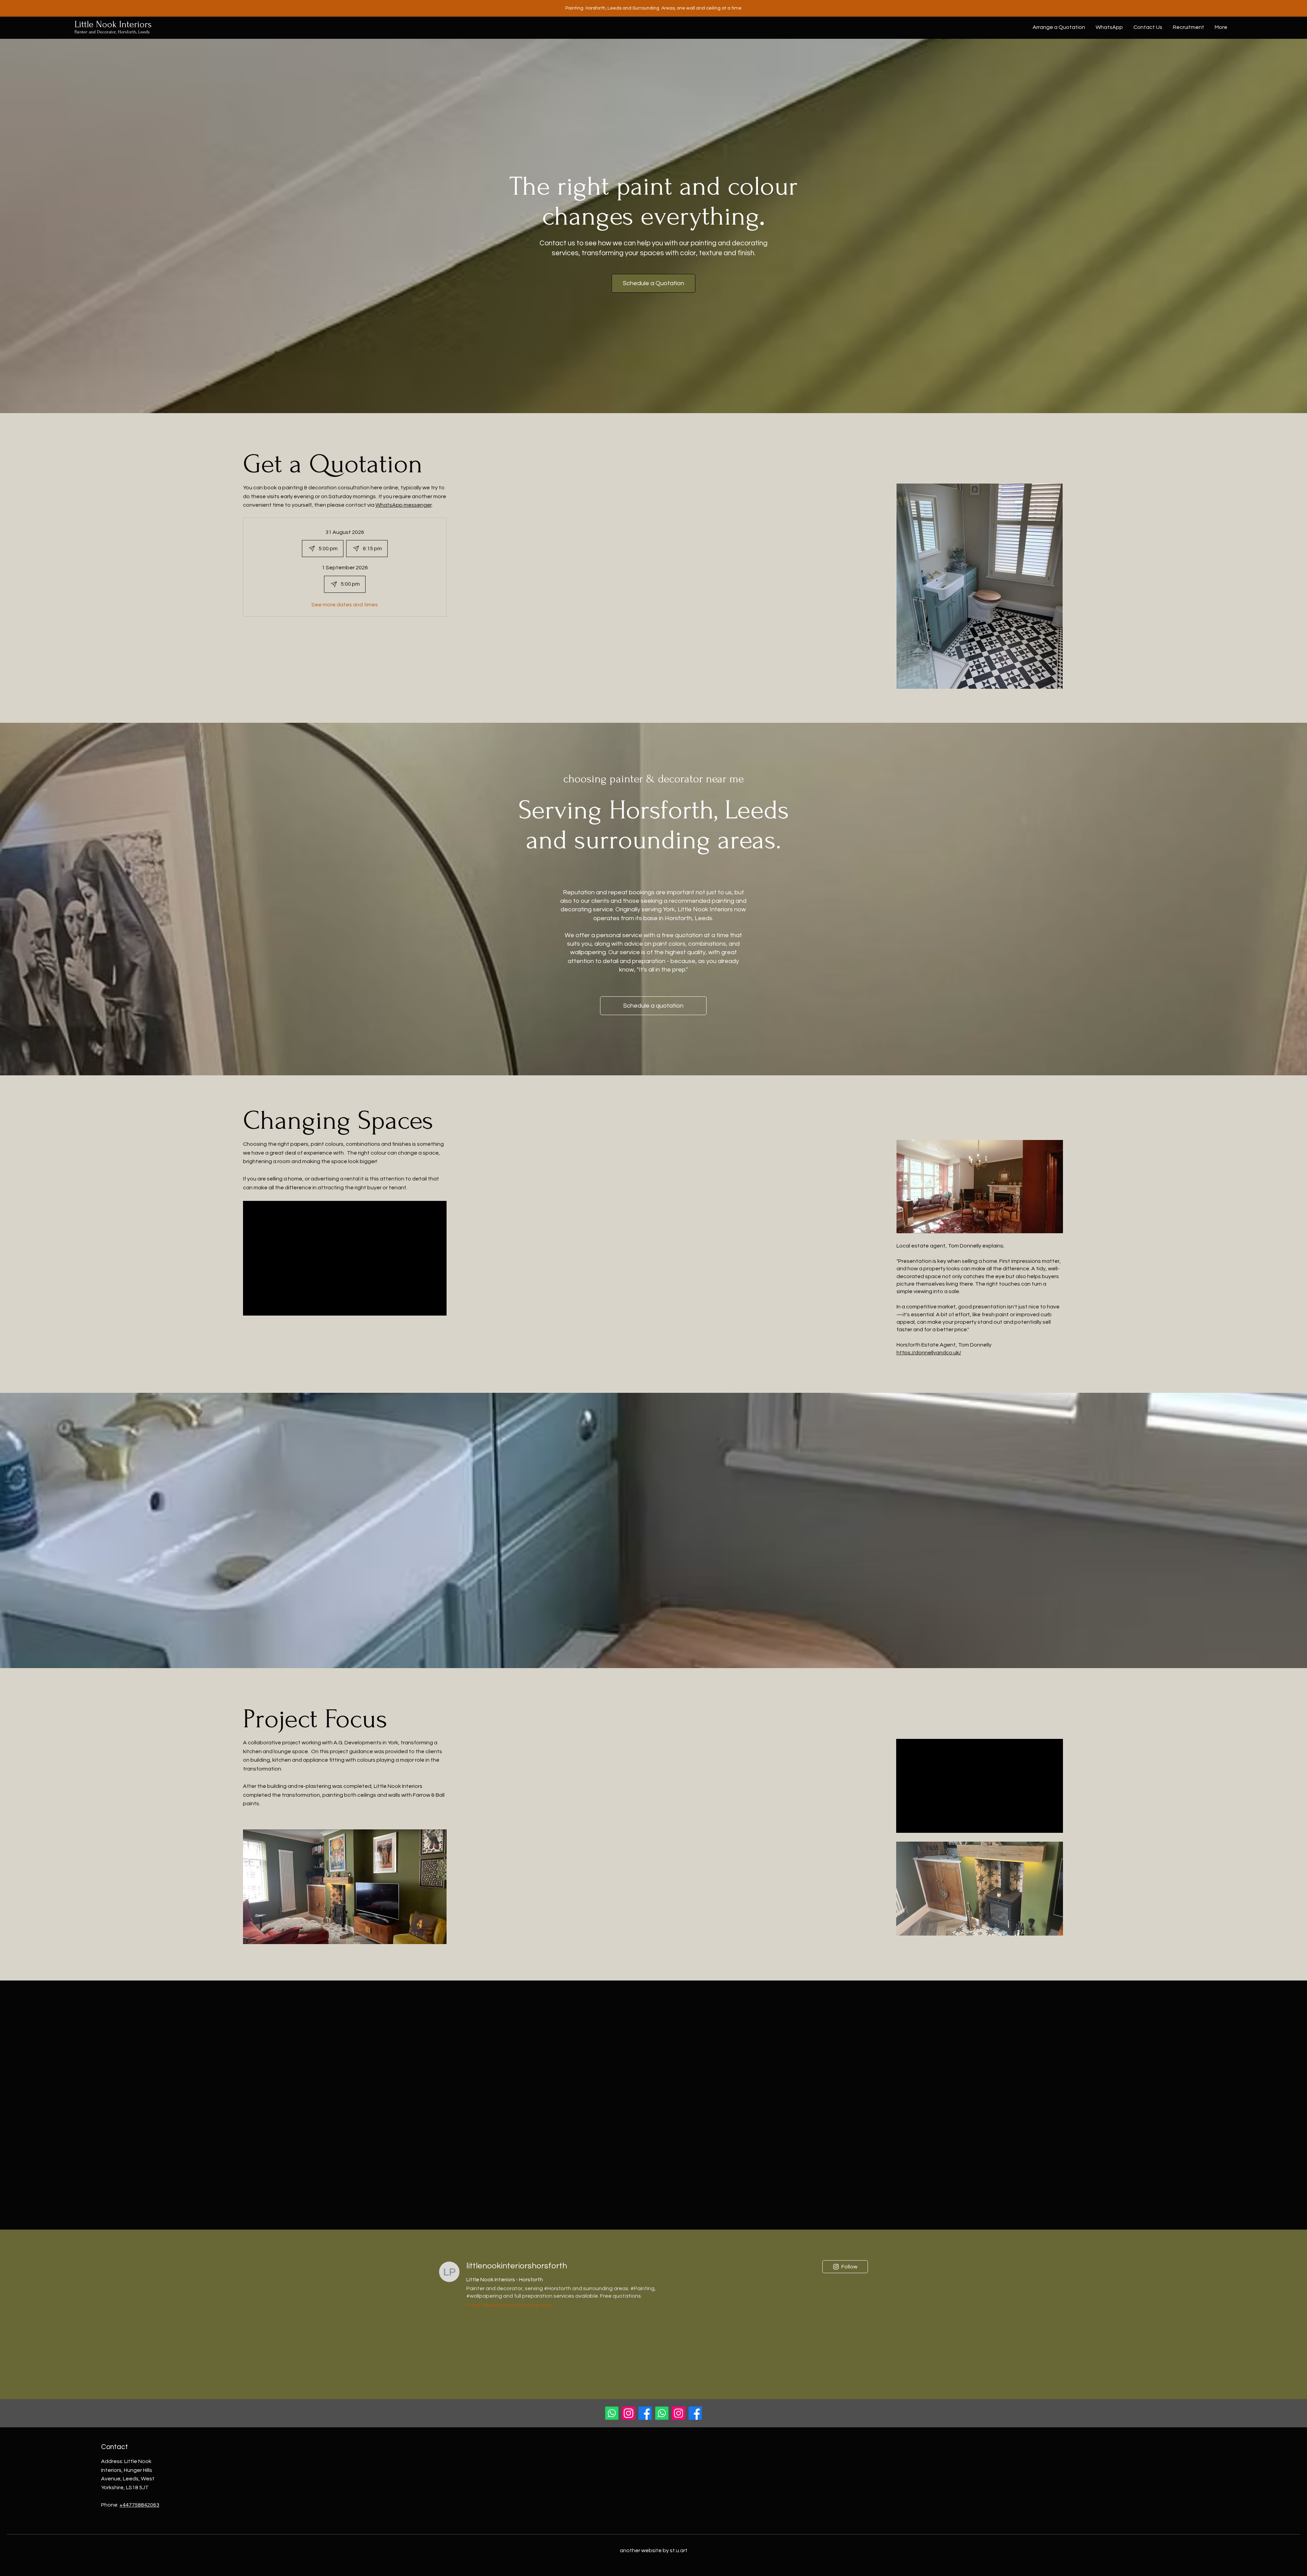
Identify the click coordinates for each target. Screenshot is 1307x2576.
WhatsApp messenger (404, 505)
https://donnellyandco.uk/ (929, 1353)
